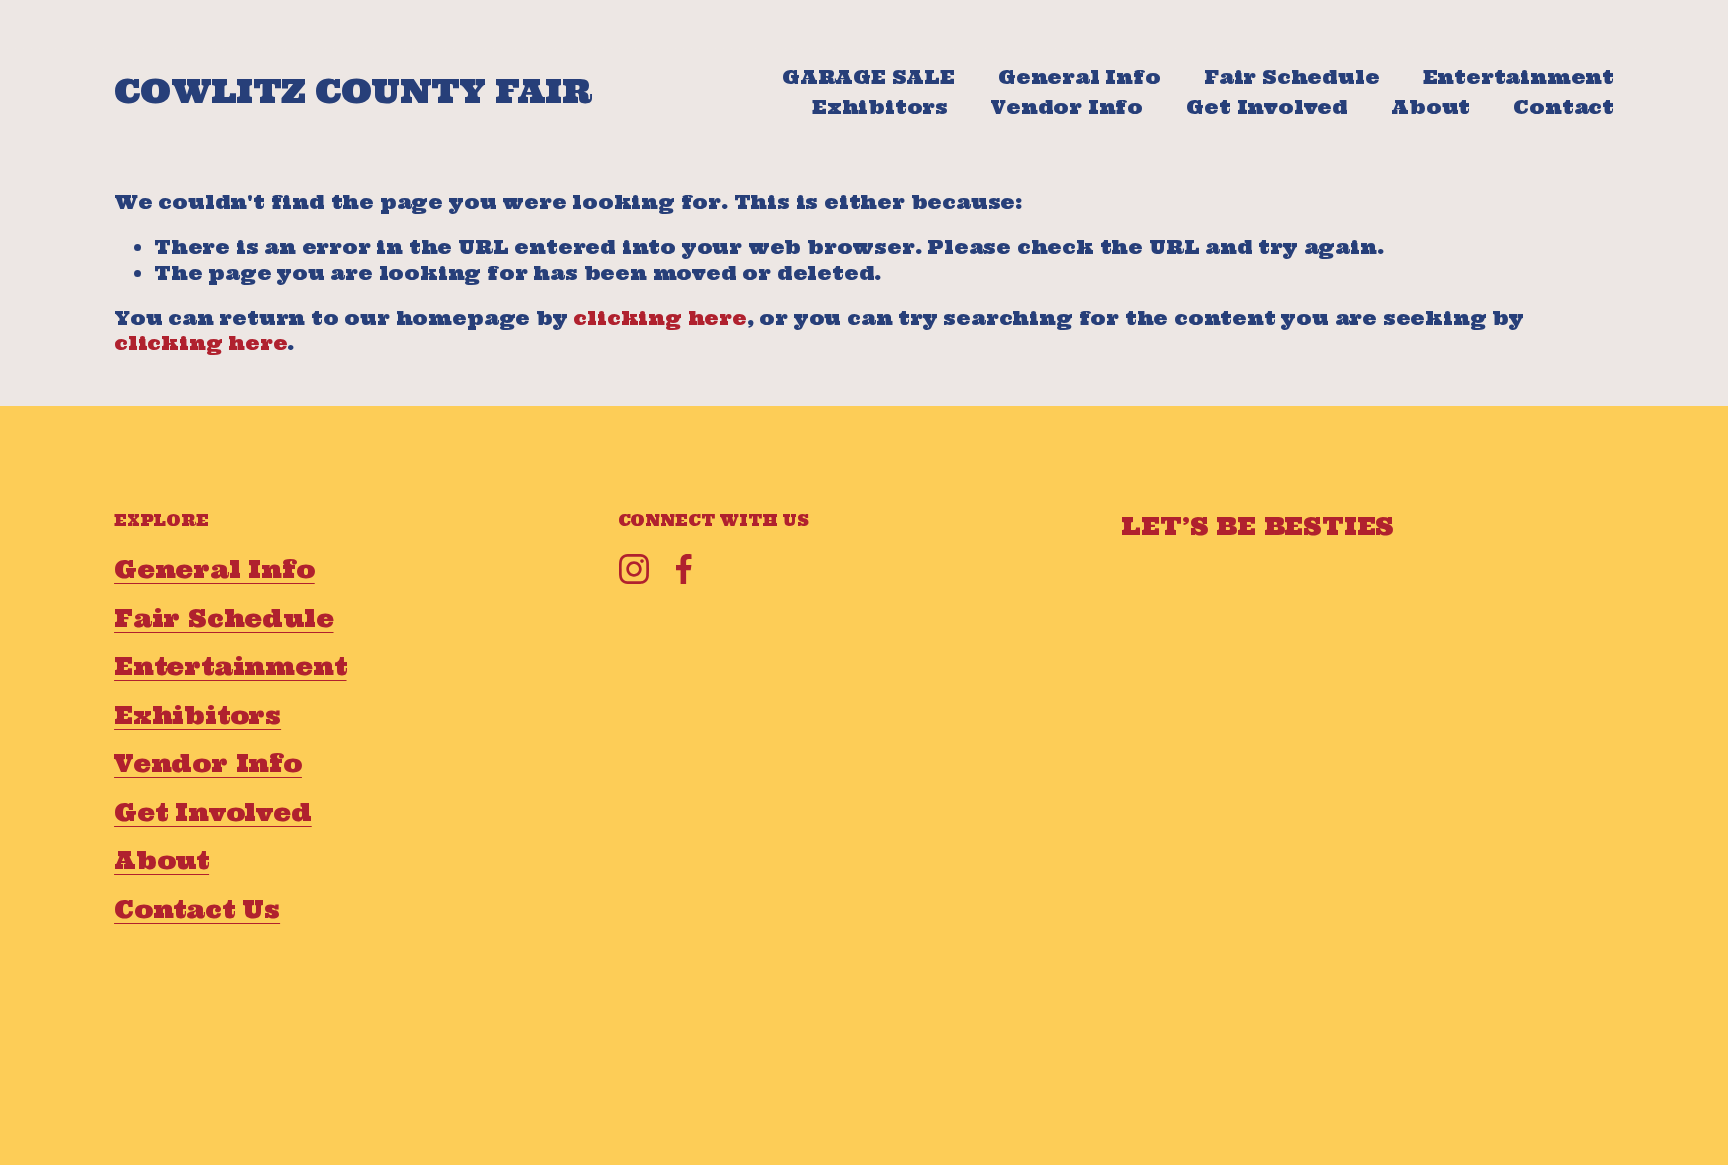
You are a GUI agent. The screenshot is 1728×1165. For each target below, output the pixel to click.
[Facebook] (684, 569)
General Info (1079, 76)
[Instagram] (634, 569)
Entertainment (1518, 76)
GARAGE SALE (868, 76)
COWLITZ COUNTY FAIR (352, 90)
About (1430, 106)
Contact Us (197, 909)
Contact (1563, 106)
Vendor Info (1067, 106)
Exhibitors (880, 106)
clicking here (659, 317)
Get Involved (1267, 106)
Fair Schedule (1291, 76)
